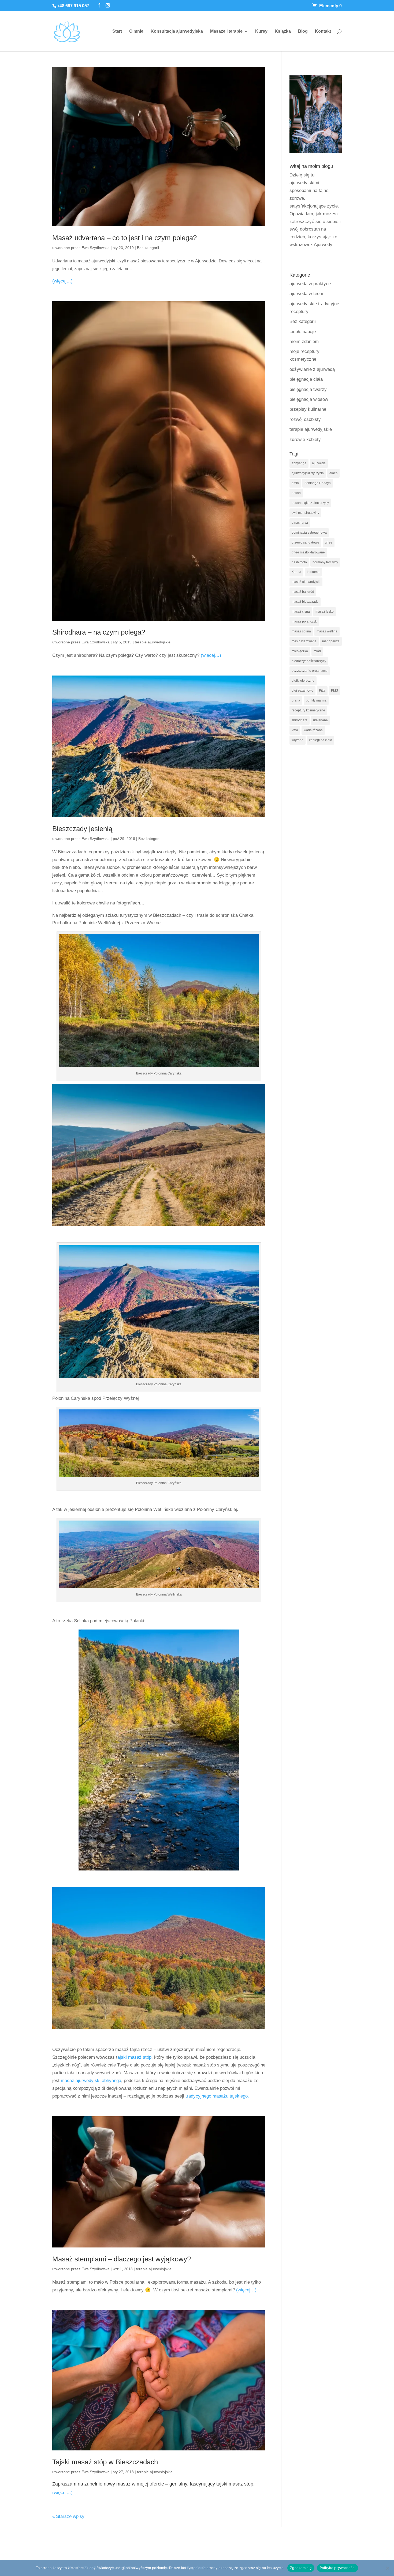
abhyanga (299, 463)
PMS (334, 691)
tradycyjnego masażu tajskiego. (217, 2096)
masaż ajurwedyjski (306, 582)
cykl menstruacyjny (305, 513)
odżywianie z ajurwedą (312, 369)
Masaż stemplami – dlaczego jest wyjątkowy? (122, 2259)
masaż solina (301, 631)
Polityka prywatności (338, 2568)
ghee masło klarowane (308, 552)
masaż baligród (303, 592)
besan (296, 493)
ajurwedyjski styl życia (308, 473)
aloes (333, 473)
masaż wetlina (327, 631)
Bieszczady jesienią (82, 829)
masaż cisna (301, 612)
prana (296, 700)
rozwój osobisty (305, 419)
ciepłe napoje (303, 332)
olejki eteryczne (303, 681)
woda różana (313, 730)
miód (317, 651)
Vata (295, 730)
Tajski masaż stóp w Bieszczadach (105, 2462)
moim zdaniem (304, 342)
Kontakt (323, 31)
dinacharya (300, 523)
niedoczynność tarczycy (309, 661)
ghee (329, 542)
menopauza (331, 641)
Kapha (296, 572)
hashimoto (299, 562)
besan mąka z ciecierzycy (310, 503)
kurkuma (313, 572)
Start (117, 31)
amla (295, 483)
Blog (303, 31)
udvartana (320, 720)
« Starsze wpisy (68, 2516)
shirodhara (300, 720)
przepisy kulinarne (308, 409)
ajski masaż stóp (134, 2057)
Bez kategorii (148, 248)
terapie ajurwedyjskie (153, 642)
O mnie (136, 31)
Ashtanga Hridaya (318, 483)
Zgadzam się (301, 2568)
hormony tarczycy (325, 562)
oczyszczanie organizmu (310, 671)
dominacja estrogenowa (309, 533)
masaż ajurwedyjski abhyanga (91, 2081)
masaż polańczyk (304, 621)
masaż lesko (325, 612)
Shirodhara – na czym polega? (99, 632)
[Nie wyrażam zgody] (387, 2568)
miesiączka (300, 651)
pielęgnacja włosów (309, 399)
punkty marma (316, 700)
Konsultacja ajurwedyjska (177, 31)
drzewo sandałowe (305, 542)
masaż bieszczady (305, 602)
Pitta (322, 691)
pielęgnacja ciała (306, 379)
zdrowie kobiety (305, 440)
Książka (283, 31)
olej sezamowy (302, 691)
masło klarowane (304, 641)
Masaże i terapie (226, 31)
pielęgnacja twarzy (308, 389)
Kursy (261, 31)
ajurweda (319, 463)
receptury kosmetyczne (308, 710)
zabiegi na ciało (321, 740)
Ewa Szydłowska (96, 248)
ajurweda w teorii (306, 294)
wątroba (298, 740)
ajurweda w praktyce (310, 284)
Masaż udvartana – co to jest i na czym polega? (124, 238)
